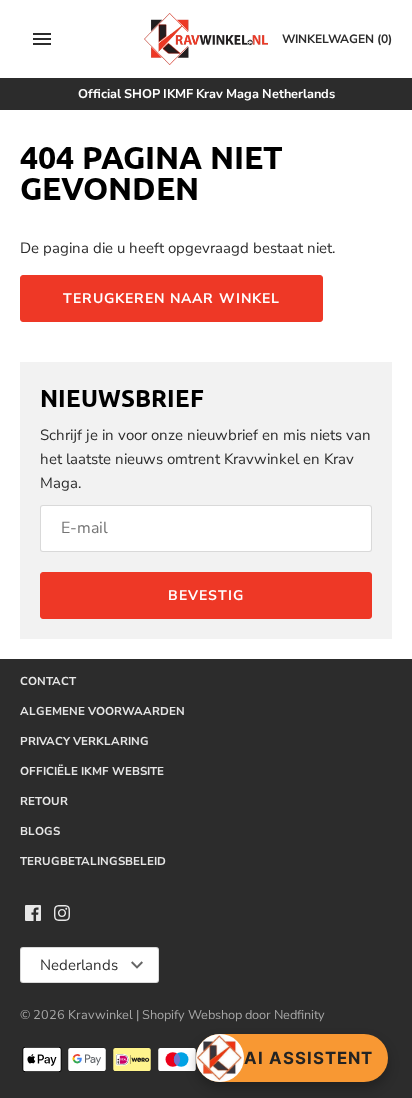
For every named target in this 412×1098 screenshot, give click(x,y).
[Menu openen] (42, 39)
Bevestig (206, 595)
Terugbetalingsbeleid (93, 861)
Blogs (40, 831)
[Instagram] (62, 916)
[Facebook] (33, 916)
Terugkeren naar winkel (171, 298)
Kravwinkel (100, 1015)
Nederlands (79, 965)
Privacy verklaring (84, 741)
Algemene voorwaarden (102, 711)
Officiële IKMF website (92, 771)
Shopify (165, 1015)
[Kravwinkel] (206, 39)
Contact (48, 681)
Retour (44, 801)
